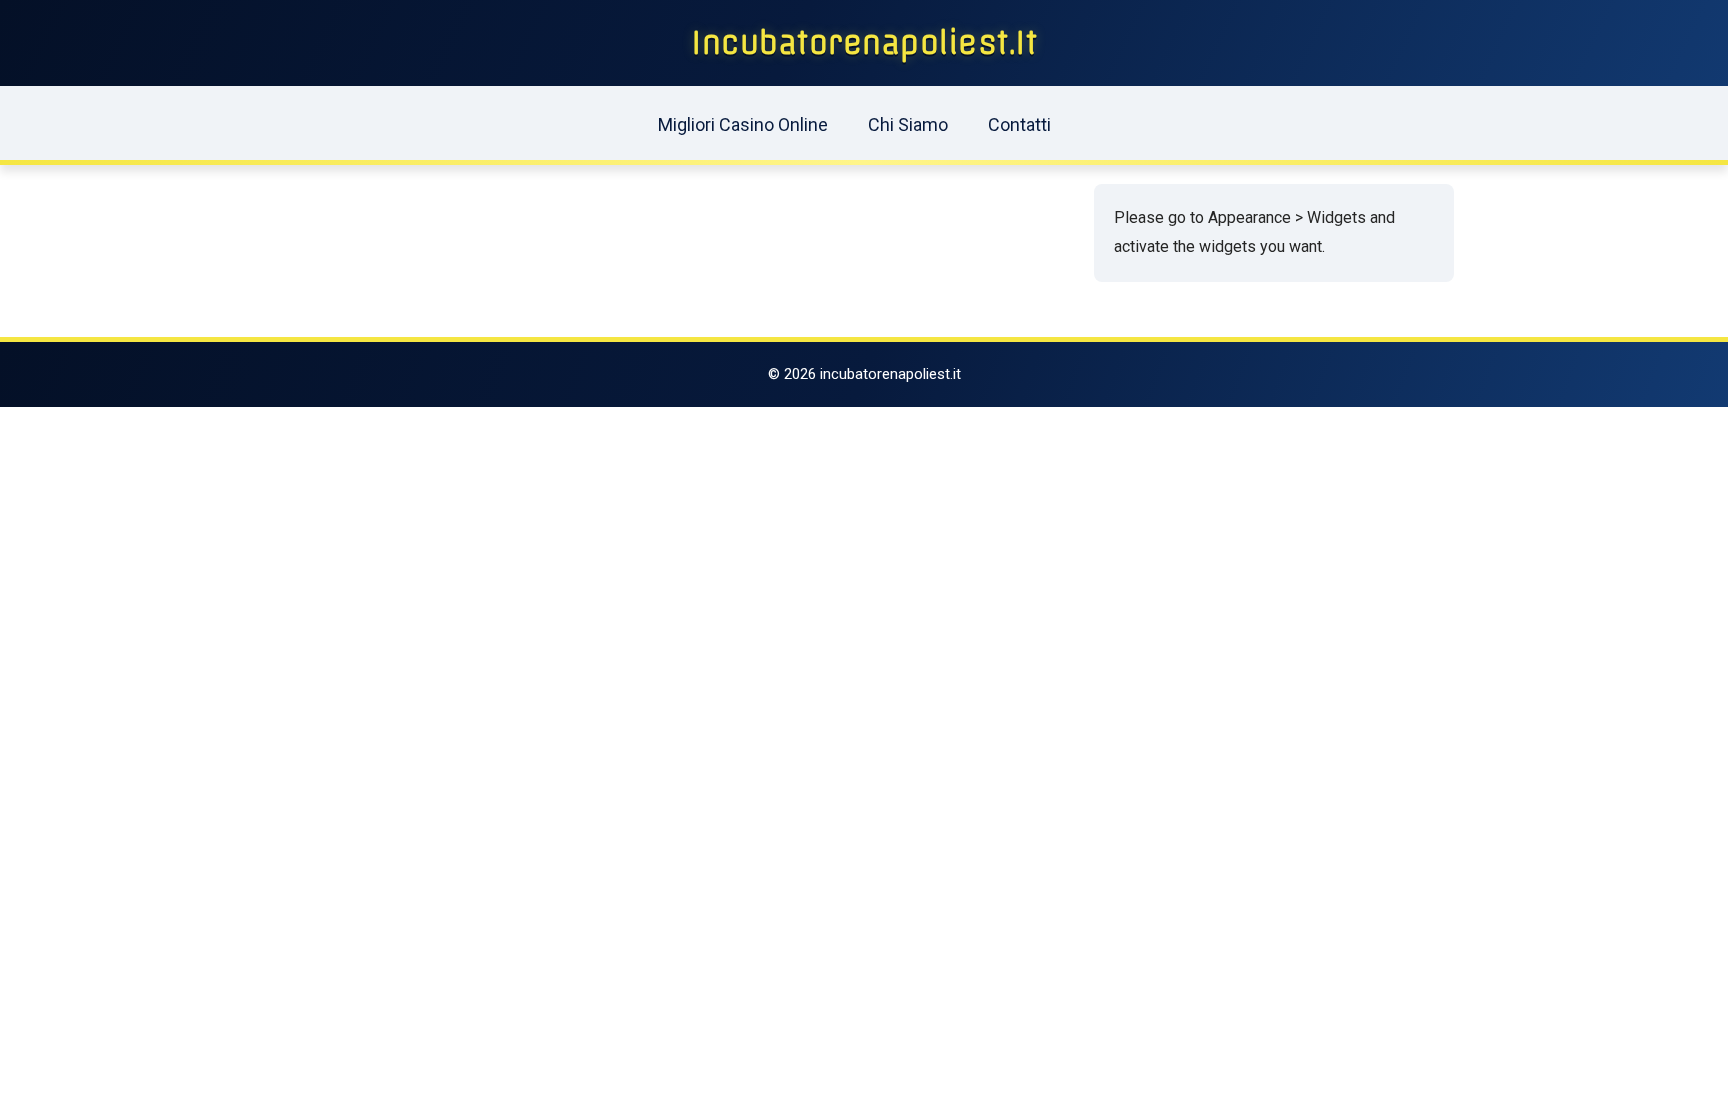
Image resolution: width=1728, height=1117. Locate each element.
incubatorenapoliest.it (864, 43)
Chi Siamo (908, 124)
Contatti (1019, 124)
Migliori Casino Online (743, 124)
